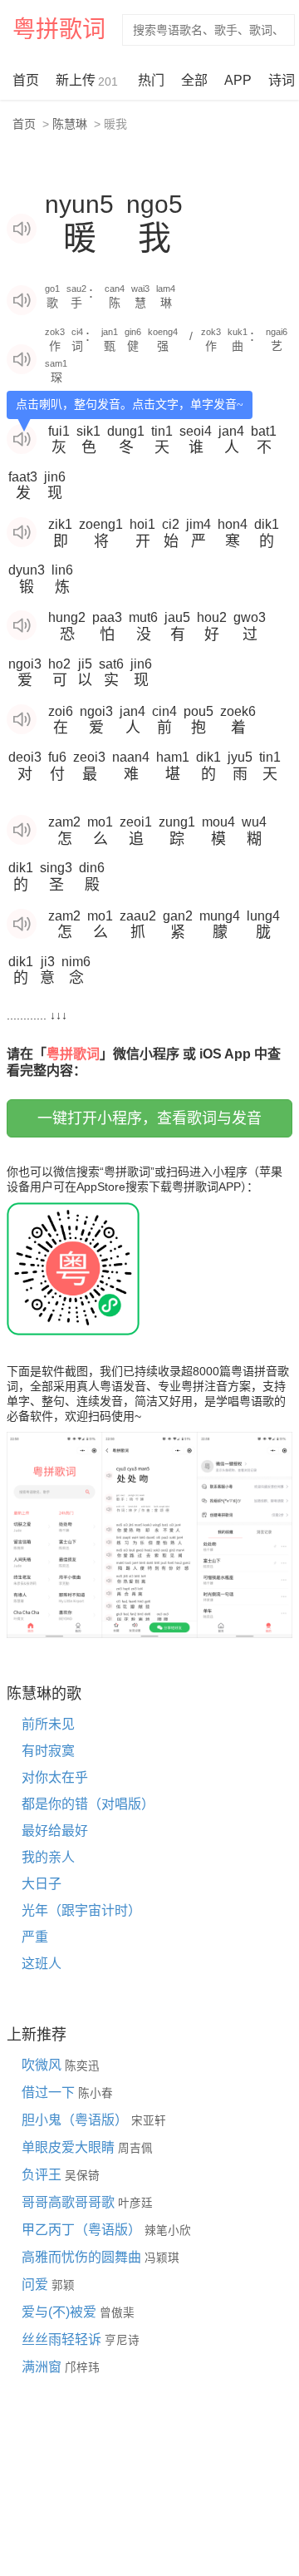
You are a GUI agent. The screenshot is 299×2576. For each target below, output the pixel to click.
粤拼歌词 (59, 30)
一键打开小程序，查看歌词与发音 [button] (149, 1118)
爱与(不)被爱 (61, 2312)
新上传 (87, 81)
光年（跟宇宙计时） (81, 1910)
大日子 (42, 1884)
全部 (194, 80)
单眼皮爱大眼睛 (70, 2147)
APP (238, 80)
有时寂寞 (48, 1751)
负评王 (43, 2175)
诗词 (282, 80)
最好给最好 (55, 1831)
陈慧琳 (70, 124)
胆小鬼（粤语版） (76, 2120)
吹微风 (43, 2065)
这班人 (42, 1964)
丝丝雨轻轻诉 (63, 2339)
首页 (26, 80)
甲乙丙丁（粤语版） (83, 2230)
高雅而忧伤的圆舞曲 (83, 2257)
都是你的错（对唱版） (88, 1804)
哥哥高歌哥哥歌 (70, 2202)
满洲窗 (43, 2367)
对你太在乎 (55, 1777)
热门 (151, 80)
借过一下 (50, 2092)
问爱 (37, 2285)
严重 (35, 1937)
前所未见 (48, 1724)
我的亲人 (48, 1857)
